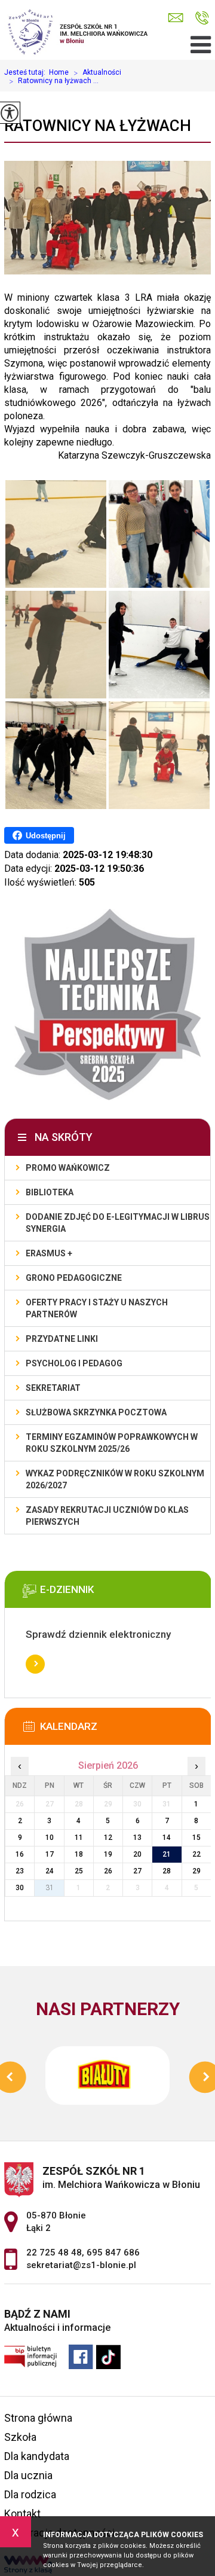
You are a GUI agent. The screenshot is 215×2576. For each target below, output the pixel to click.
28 (167, 1871)
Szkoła (20, 2437)
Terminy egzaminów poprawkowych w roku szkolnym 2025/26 (112, 1443)
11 (79, 1838)
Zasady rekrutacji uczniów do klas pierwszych (107, 1516)
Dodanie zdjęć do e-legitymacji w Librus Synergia (118, 1223)
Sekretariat (53, 1388)
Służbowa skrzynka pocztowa (96, 1412)
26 (108, 1871)
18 (79, 1854)
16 (20, 1854)
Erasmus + (49, 1253)
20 (137, 1854)
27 (137, 1871)
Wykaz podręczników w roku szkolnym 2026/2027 (115, 1479)
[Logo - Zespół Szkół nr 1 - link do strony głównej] (79, 30)
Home (59, 72)
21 (167, 1854)
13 (137, 1838)
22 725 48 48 (54, 2253)
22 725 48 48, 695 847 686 (202, 18)
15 (196, 1838)
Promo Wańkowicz (68, 1168)
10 (50, 1838)
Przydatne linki (62, 1339)
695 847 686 (113, 2253)
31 (50, 1888)
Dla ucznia (28, 2475)
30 (20, 1888)
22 (196, 1854)
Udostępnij (46, 836)
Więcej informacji (35, 1664)
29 (196, 1871)
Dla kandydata (37, 2456)
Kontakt (22, 2514)
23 (20, 1871)
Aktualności (97, 73)
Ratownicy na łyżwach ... (54, 81)
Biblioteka (50, 1192)
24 (50, 1871)
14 (167, 1838)
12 (108, 1838)
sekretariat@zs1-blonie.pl (179, 18)
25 (79, 1871)
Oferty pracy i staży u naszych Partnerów (97, 1308)
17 (50, 1854)
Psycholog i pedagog (74, 1363)
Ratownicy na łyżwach (98, 126)
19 (108, 1854)
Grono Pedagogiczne (74, 1278)
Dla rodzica (30, 2494)
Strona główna (38, 2418)
